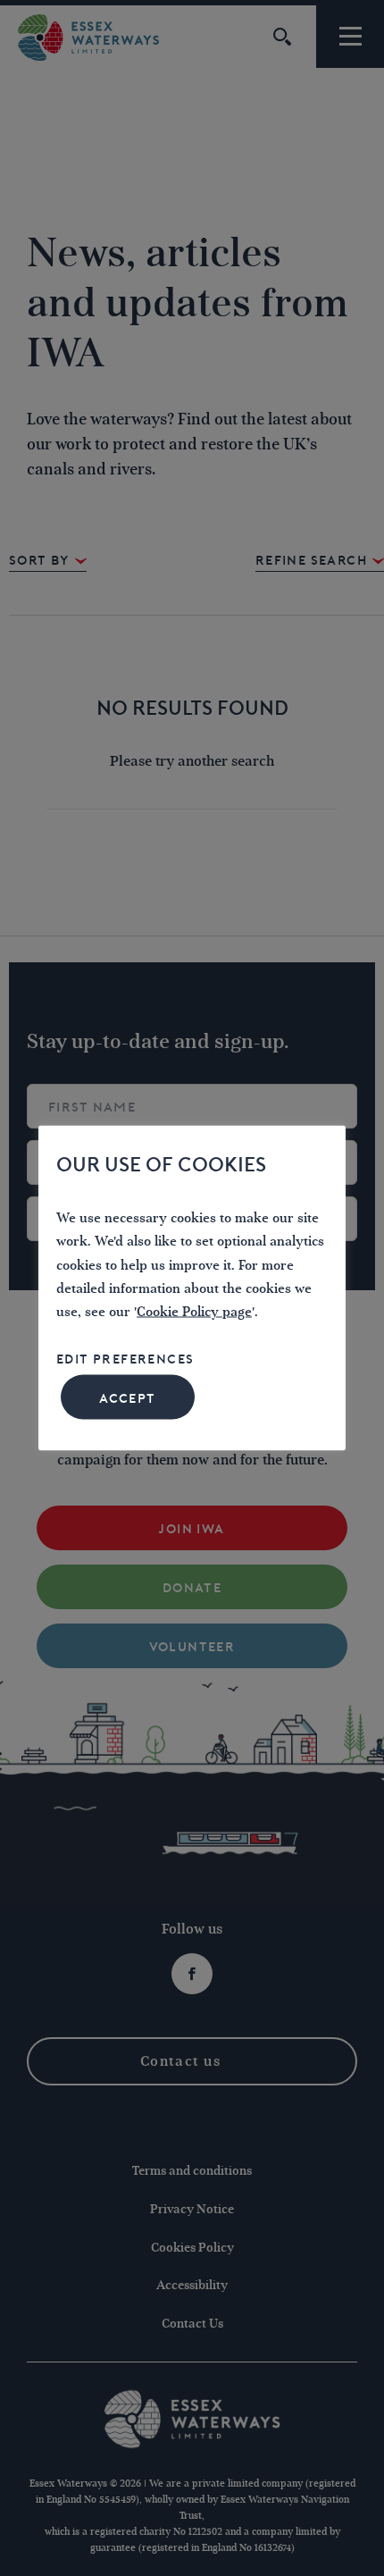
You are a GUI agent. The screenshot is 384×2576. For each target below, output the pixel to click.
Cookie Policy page (194, 1312)
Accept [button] (127, 1398)
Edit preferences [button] (125, 1359)
